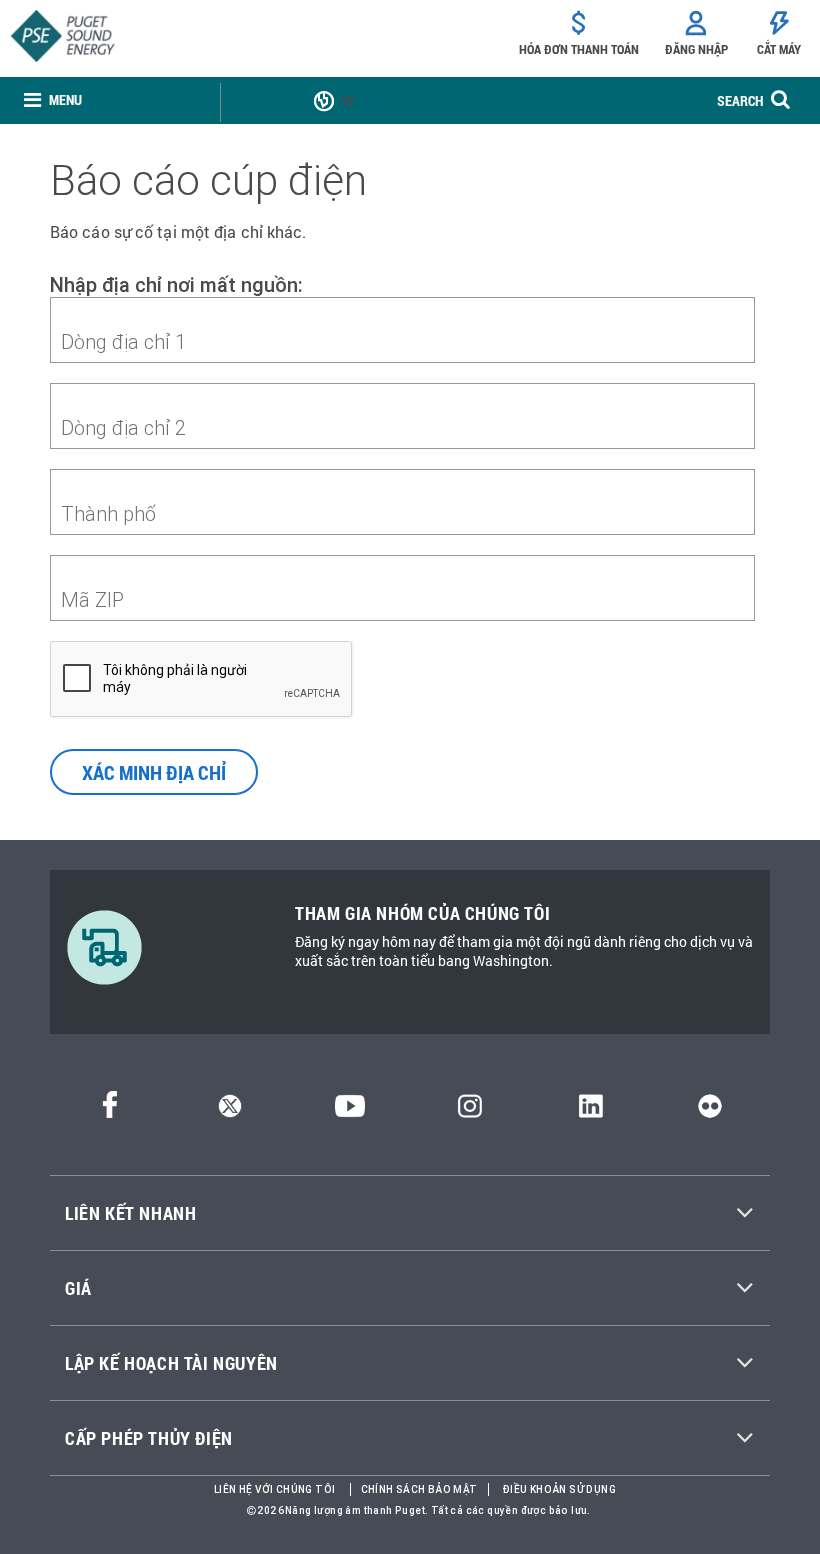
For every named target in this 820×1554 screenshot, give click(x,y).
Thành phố (108, 513)
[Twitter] (230, 1111)
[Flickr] (710, 1111)
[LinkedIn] (590, 1111)
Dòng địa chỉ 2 (123, 427)
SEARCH (740, 100)
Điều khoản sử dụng (559, 1489)
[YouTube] (350, 1111)
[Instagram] (470, 1111)
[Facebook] (110, 1111)
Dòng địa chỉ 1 (123, 341)
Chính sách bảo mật (419, 1489)
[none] (53, 100)
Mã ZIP (92, 599)
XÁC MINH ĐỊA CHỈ (154, 772)
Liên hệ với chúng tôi (274, 1489)
